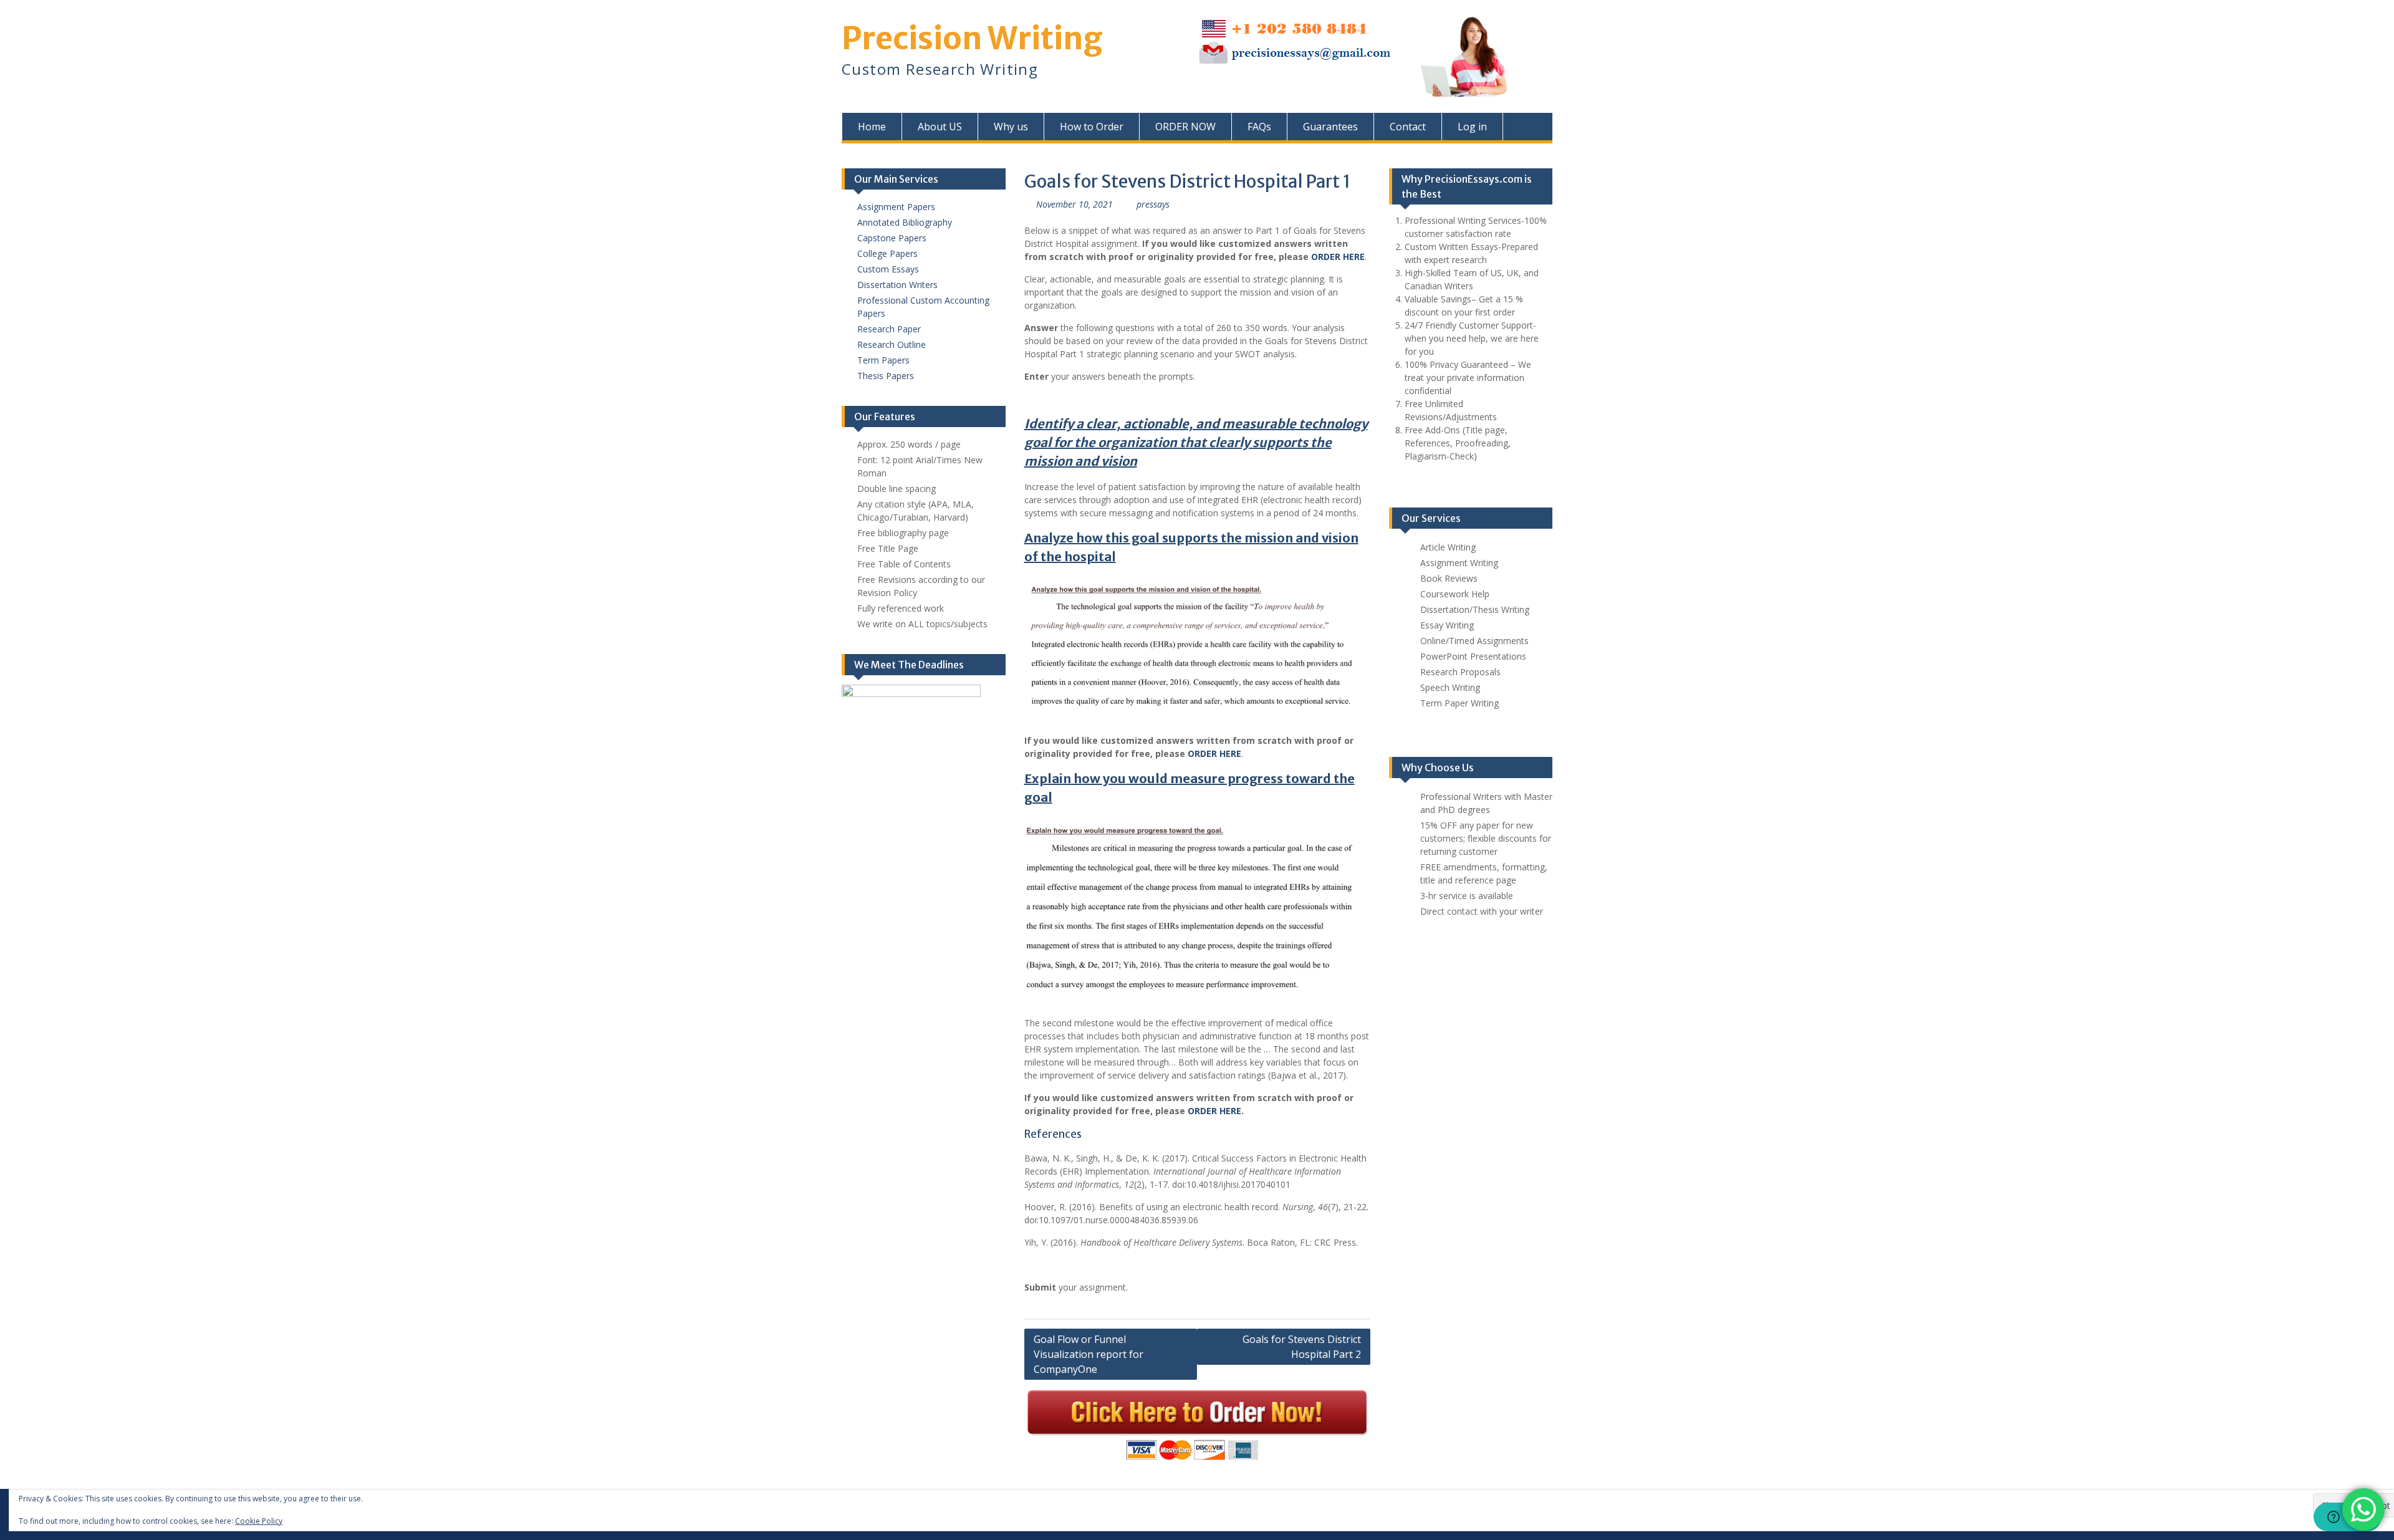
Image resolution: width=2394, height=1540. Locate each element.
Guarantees (1330, 127)
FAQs (1259, 127)
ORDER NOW (1185, 127)
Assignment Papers (896, 207)
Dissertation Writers (897, 285)
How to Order (1092, 127)
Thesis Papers (886, 376)
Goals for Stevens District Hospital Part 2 (1302, 1347)
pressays (1153, 204)
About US (940, 127)
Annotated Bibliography (905, 222)
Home (872, 127)
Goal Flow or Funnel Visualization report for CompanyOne (1089, 1354)
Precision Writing (972, 38)
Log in (1472, 127)
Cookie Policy (259, 1521)
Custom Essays (888, 269)
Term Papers (883, 360)
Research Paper (889, 329)
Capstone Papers (892, 238)
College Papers (887, 253)
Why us (1011, 127)
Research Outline (892, 344)
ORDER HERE (1214, 1111)
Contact (1408, 127)
